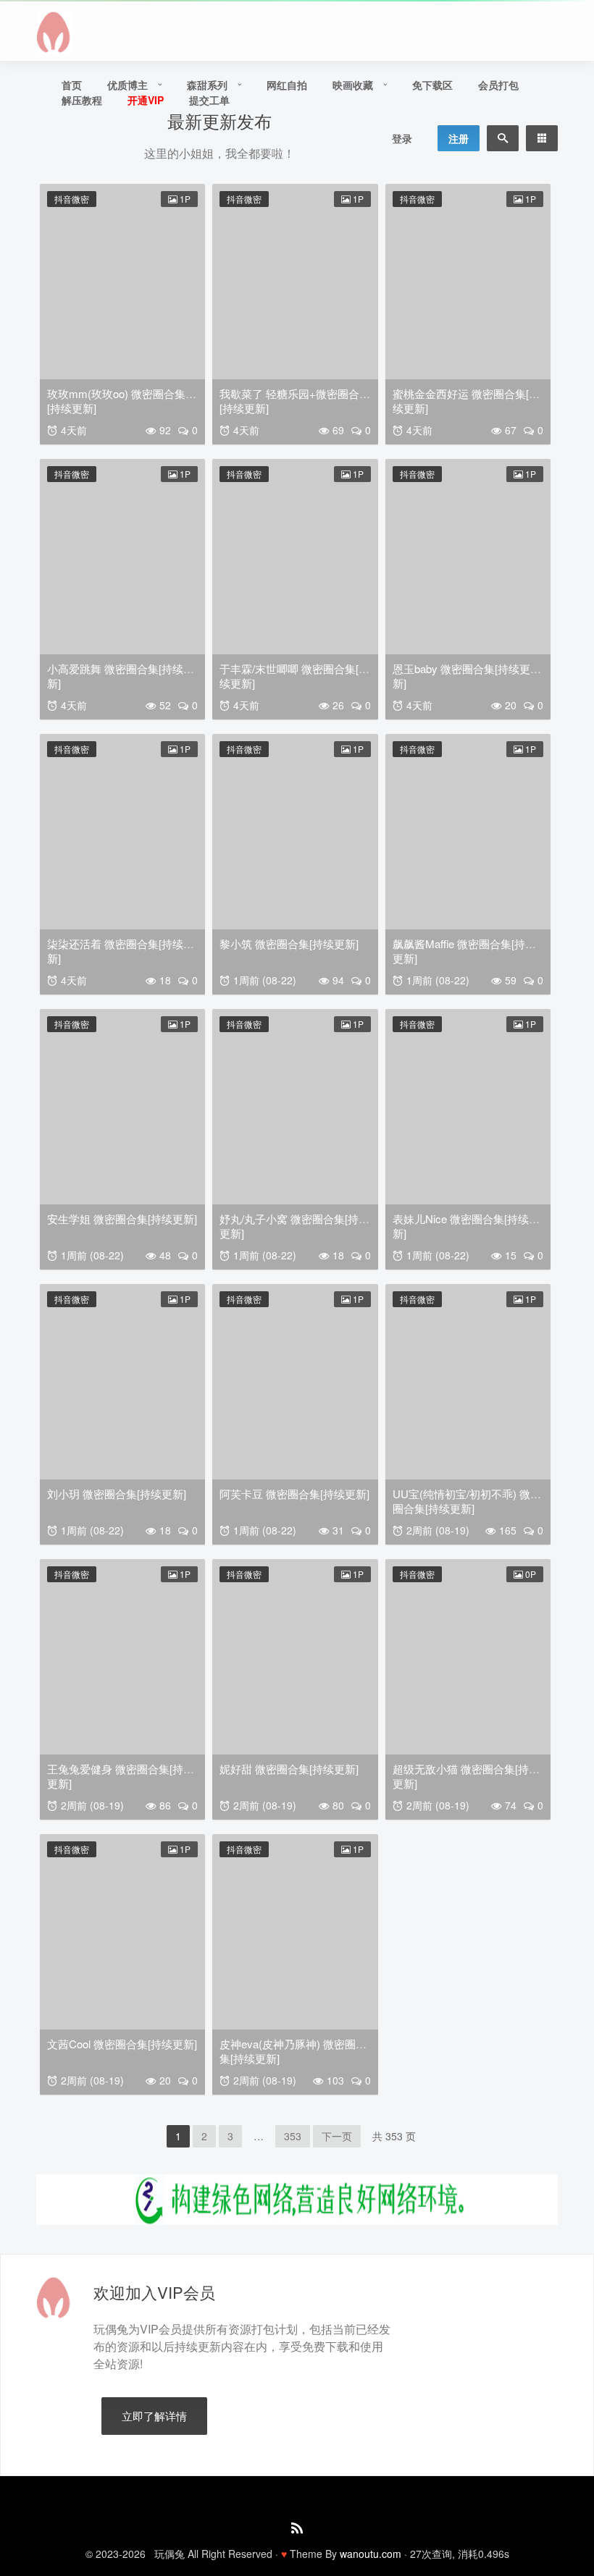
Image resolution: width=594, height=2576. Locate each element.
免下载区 (432, 85)
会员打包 (498, 85)
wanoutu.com (371, 2554)
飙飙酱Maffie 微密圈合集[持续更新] (464, 951)
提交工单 (209, 100)
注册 (459, 138)
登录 (402, 138)
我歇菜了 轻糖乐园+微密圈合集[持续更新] (295, 401)
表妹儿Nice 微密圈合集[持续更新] (466, 1226)
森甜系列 (207, 85)
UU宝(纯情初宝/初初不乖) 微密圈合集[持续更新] (467, 1501)
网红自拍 (287, 85)
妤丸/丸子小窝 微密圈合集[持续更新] (294, 1226)
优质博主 (127, 85)
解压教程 (82, 100)
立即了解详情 (154, 2416)
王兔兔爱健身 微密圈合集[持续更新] (121, 1776)
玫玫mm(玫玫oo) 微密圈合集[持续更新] (116, 401)
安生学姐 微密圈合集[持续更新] (122, 1219)
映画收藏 (353, 85)
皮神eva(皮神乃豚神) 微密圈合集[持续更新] (293, 2051)
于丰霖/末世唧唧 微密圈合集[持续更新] (294, 676)
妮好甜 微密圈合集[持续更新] (289, 1769)
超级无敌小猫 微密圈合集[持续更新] (466, 1776)
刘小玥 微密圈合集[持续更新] (117, 1494)
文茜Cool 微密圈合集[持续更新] (122, 2044)
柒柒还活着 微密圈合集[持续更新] (121, 951)
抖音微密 (72, 199)
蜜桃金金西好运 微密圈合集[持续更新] (466, 401)
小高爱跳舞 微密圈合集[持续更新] (121, 676)
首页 (72, 85)
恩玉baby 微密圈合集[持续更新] (461, 676)
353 (293, 2136)
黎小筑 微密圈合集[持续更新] (289, 943)
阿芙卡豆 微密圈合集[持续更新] (294, 1494)
